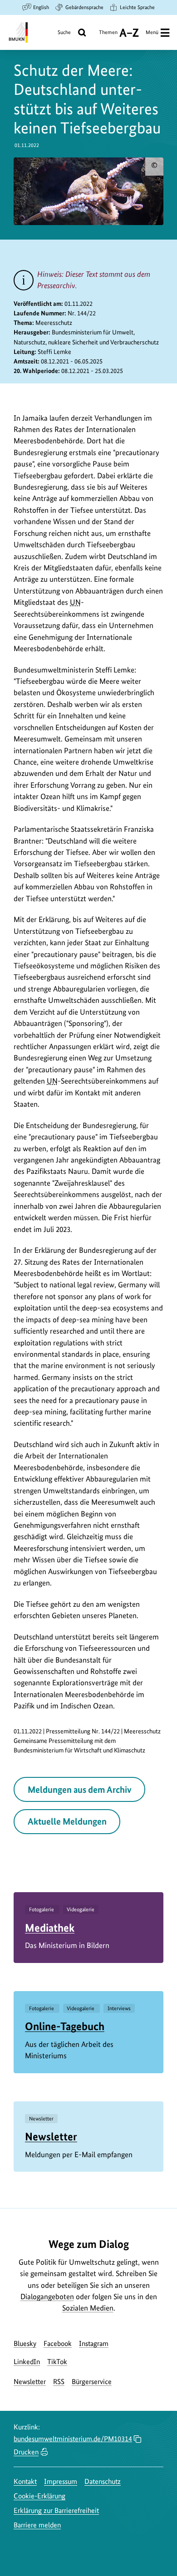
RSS (59, 2382)
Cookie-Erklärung (39, 2496)
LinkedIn (27, 2362)
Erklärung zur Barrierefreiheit (56, 2510)
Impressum (61, 2481)
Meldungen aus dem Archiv (80, 1790)
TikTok (57, 2362)
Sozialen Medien (88, 2308)
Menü (152, 32)
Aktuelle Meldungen (67, 1821)
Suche (64, 32)
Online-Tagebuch (65, 2026)
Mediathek (50, 1928)
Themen (108, 36)
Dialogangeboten (47, 2296)
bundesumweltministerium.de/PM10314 (73, 2439)
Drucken (26, 2452)
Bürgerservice (92, 2382)
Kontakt (25, 2481)
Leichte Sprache (137, 7)
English (41, 7)
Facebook (58, 2343)
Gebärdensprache (84, 7)
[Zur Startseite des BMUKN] (17, 32)
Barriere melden (37, 2525)
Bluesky (25, 2343)
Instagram (94, 2343)
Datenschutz (103, 2481)
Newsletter (51, 2137)
